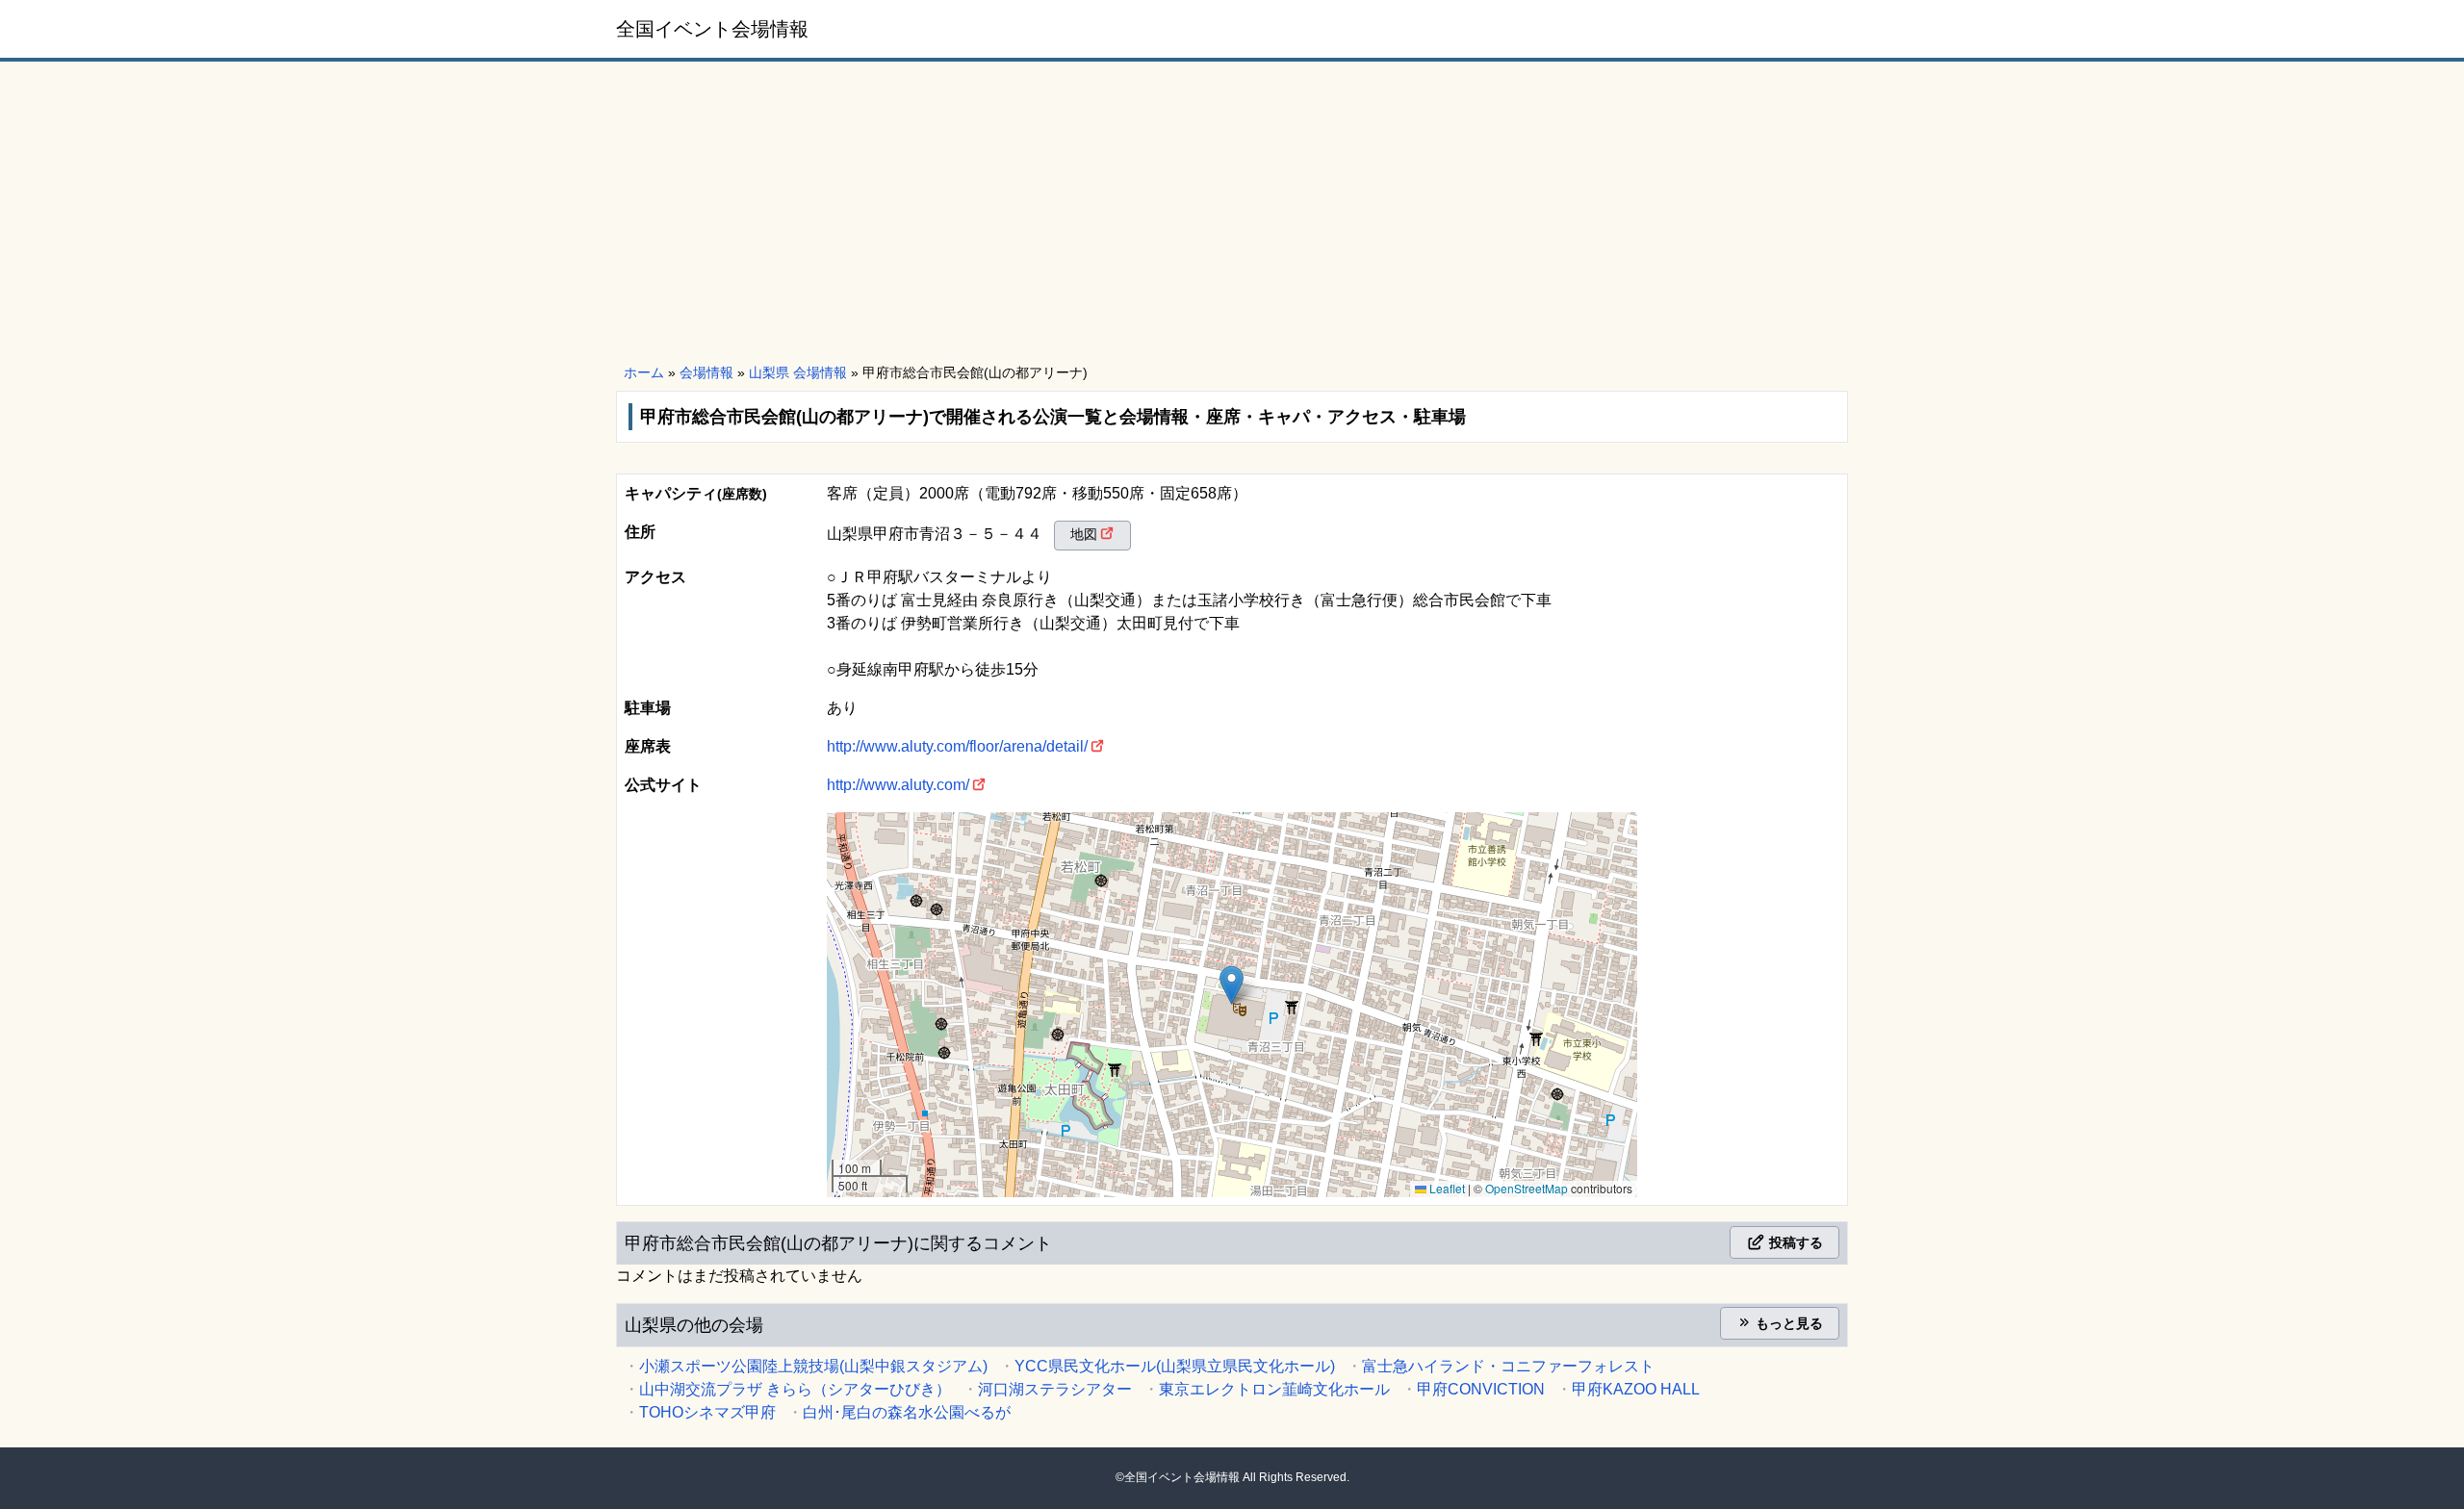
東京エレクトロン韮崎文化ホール (1274, 1389)
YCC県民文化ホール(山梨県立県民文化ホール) (1175, 1366)
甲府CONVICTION (1481, 1389)
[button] (1232, 985)
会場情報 (706, 372)
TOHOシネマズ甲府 (707, 1412)
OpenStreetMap (1527, 1188)
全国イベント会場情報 (712, 29)
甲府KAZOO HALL (1636, 1389)
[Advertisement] (1232, 214)
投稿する (1794, 1242)
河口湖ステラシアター (1055, 1389)
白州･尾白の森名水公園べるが (907, 1412)
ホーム (644, 372)
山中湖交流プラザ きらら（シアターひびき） (795, 1389)
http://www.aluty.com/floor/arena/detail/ (957, 746)
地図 (1084, 534)
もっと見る (1787, 1323)
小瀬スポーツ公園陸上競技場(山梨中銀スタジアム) (813, 1366)
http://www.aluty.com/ (898, 785)
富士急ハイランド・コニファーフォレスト (1508, 1366)
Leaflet (1446, 1188)
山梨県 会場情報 (798, 372)
